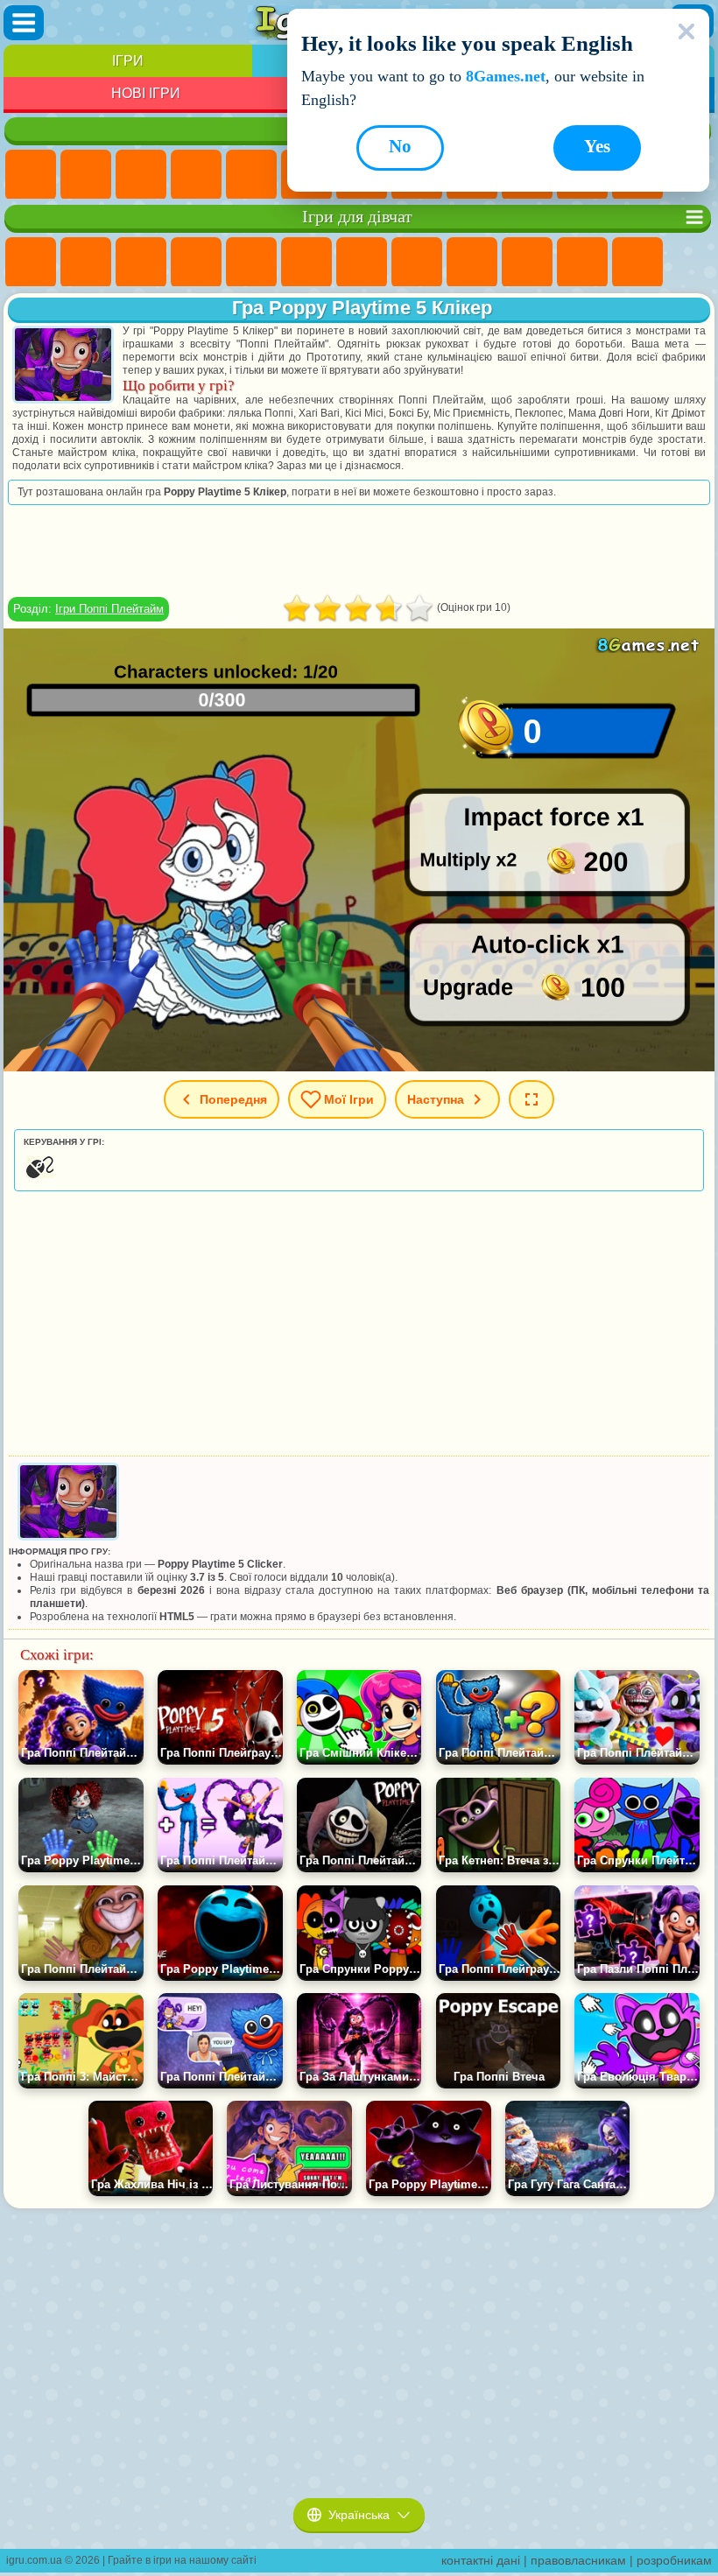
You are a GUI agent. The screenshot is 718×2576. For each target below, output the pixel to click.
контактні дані (481, 2560)
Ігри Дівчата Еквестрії (86, 263)
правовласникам (578, 2560)
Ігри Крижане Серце (527, 263)
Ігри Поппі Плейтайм (109, 609)
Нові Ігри (146, 93)
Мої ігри (349, 1099)
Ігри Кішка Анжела (472, 263)
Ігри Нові (31, 175)
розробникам (674, 2560)
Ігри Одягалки (582, 263)
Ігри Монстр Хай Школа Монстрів (306, 263)
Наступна (436, 1099)
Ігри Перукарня (637, 263)
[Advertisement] (359, 551)
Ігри (128, 61)
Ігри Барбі (196, 263)
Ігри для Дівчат (86, 175)
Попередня (233, 1099)
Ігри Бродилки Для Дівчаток (362, 263)
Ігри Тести (251, 263)
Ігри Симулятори (141, 175)
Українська (359, 2515)
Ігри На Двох (251, 175)
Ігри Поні (31, 263)
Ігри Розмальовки (417, 263)
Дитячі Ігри (196, 175)
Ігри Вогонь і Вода (141, 263)
